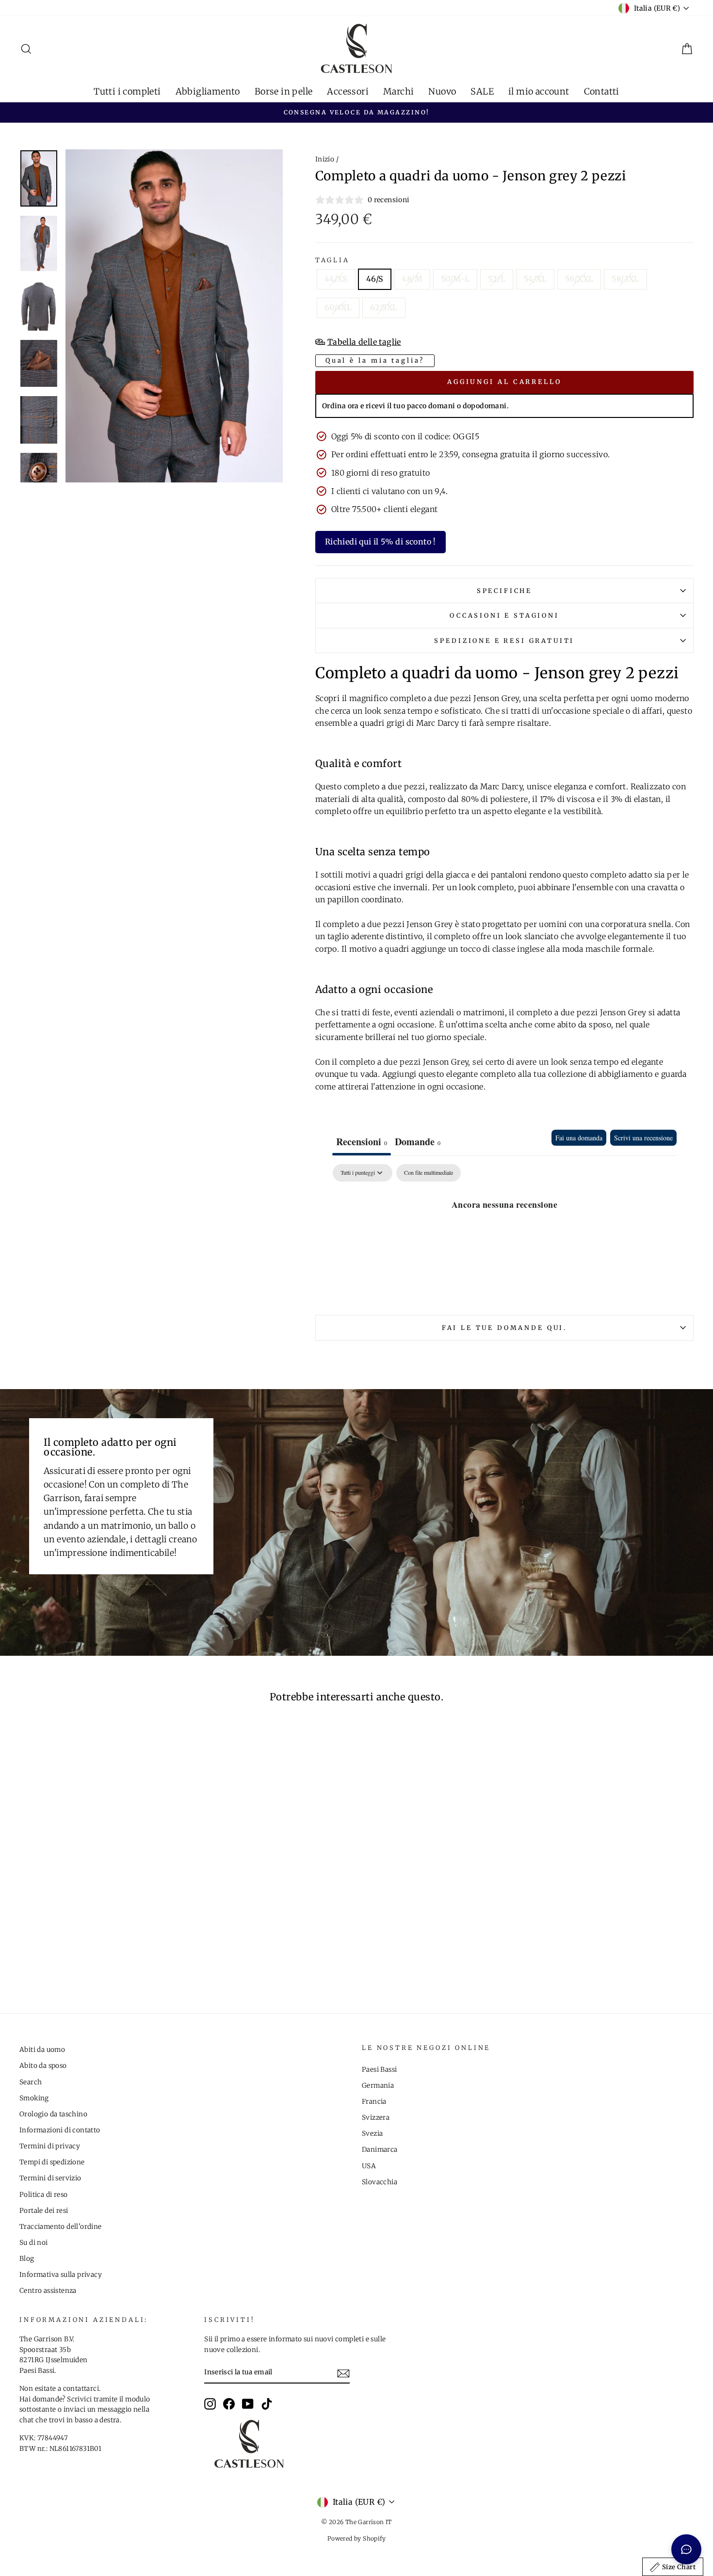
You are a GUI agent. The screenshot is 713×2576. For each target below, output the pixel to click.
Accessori (348, 91)
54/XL (535, 279)
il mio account (539, 91)
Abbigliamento (208, 91)
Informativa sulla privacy (61, 2275)
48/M (412, 279)
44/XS (336, 279)
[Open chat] (686, 2549)
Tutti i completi (127, 91)
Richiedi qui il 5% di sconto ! (381, 542)
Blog (27, 2259)
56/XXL (579, 279)
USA (369, 2166)
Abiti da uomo (42, 2050)
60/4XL (338, 307)
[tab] (418, 1143)
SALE (482, 91)
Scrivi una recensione (643, 1138)
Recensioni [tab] (362, 1142)
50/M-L (455, 279)
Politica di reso (43, 2195)
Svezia (372, 2134)
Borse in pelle (284, 91)
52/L (497, 279)
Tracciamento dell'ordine (61, 2227)
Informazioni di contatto (60, 2130)
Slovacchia (380, 2182)
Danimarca (380, 2150)
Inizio (325, 159)
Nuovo (442, 91)
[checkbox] (429, 1173)
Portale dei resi (44, 2211)
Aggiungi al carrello (504, 382)
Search (31, 2082)
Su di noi (34, 2243)
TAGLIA (332, 260)
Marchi (398, 91)
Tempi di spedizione (52, 2162)
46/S (375, 279)
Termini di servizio (50, 2178)
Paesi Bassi (379, 2070)
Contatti (602, 91)
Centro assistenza (48, 2291)
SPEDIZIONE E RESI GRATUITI (504, 640)
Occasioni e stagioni (504, 615)
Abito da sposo (43, 2066)
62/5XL (384, 307)
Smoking (34, 2098)
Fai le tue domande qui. (504, 1328)
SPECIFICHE (504, 591)
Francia (374, 2102)
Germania (378, 2086)
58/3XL (625, 279)
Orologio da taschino (53, 2114)
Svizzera (376, 2118)
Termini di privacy (50, 2146)
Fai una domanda (579, 1138)
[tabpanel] (504, 1237)
